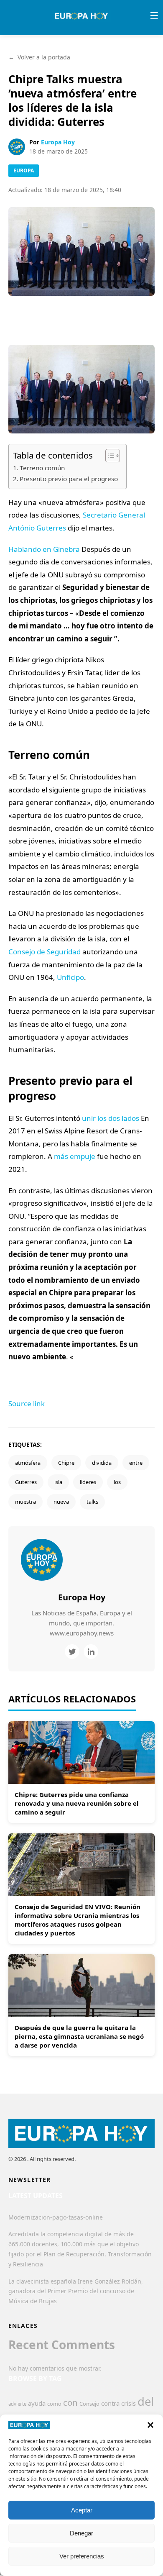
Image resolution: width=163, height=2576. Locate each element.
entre (136, 1463)
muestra (25, 1502)
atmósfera (28, 1463)
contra (110, 2403)
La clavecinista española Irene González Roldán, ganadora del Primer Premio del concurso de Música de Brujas (76, 2291)
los (117, 1482)
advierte (17, 2404)
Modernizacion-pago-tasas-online (56, 2217)
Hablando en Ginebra (44, 549)
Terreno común (42, 468)
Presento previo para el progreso (69, 479)
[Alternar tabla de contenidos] (108, 456)
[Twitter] (72, 1652)
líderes (88, 1482)
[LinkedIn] (91, 1652)
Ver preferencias (82, 2556)
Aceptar (82, 2510)
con (70, 2402)
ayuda (37, 2403)
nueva (61, 1502)
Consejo (89, 2404)
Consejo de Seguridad (45, 952)
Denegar (81, 2533)
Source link (27, 1403)
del (146, 2401)
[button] (150, 2425)
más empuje (75, 1156)
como (54, 2404)
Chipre (66, 1463)
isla (58, 1482)
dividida (102, 1463)
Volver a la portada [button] (39, 57)
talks (92, 1502)
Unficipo (70, 977)
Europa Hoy (58, 142)
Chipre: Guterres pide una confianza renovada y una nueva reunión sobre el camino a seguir (77, 1803)
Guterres (26, 1482)
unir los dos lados (111, 1118)
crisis (129, 2403)
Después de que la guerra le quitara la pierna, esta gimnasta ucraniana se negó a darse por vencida (79, 2036)
